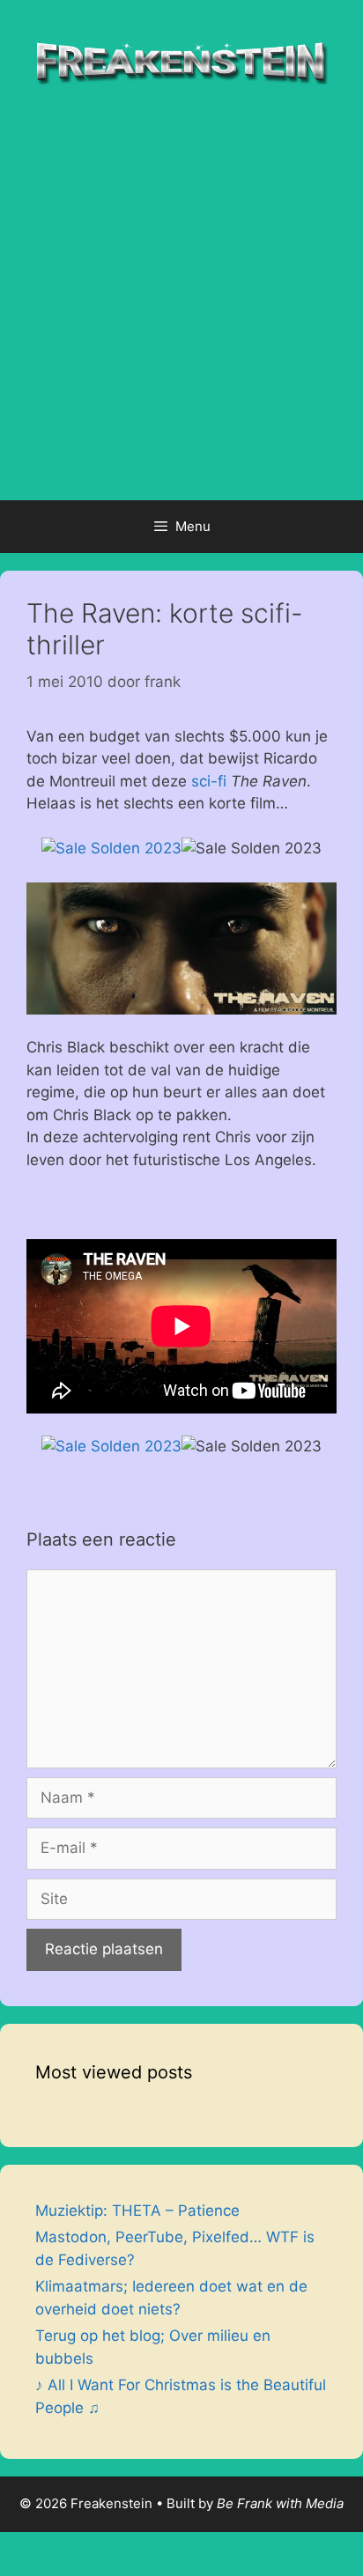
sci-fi (209, 781)
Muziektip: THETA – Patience (137, 2211)
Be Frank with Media (280, 2503)
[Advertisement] (181, 310)
